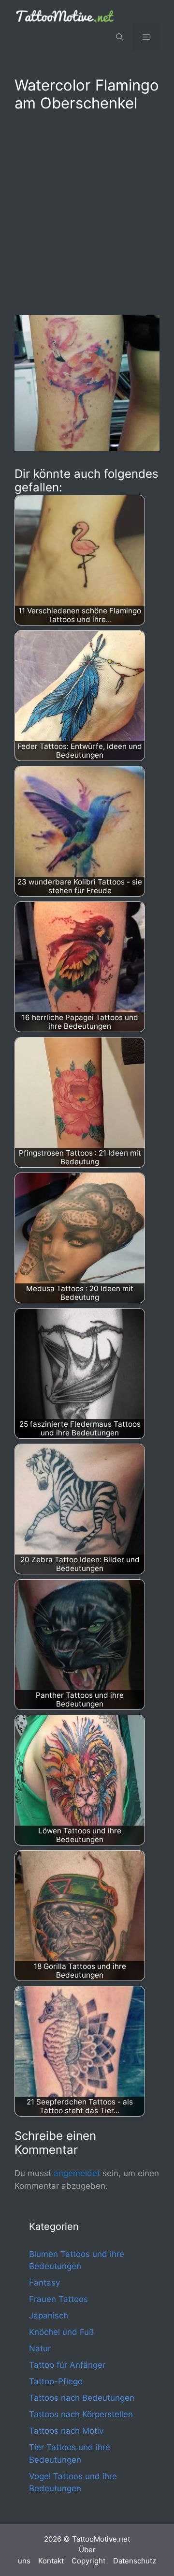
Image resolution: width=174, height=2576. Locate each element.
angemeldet (77, 2173)
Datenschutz (135, 2561)
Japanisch (49, 2316)
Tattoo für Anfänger (67, 2365)
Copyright (88, 2561)
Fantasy (44, 2283)
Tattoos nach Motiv (66, 2431)
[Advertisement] (87, 212)
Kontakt (51, 2561)
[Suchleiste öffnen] (120, 37)
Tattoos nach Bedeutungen (82, 2398)
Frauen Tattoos (58, 2299)
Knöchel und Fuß (61, 2332)
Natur (40, 2348)
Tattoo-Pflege (56, 2381)
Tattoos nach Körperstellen (81, 2414)
